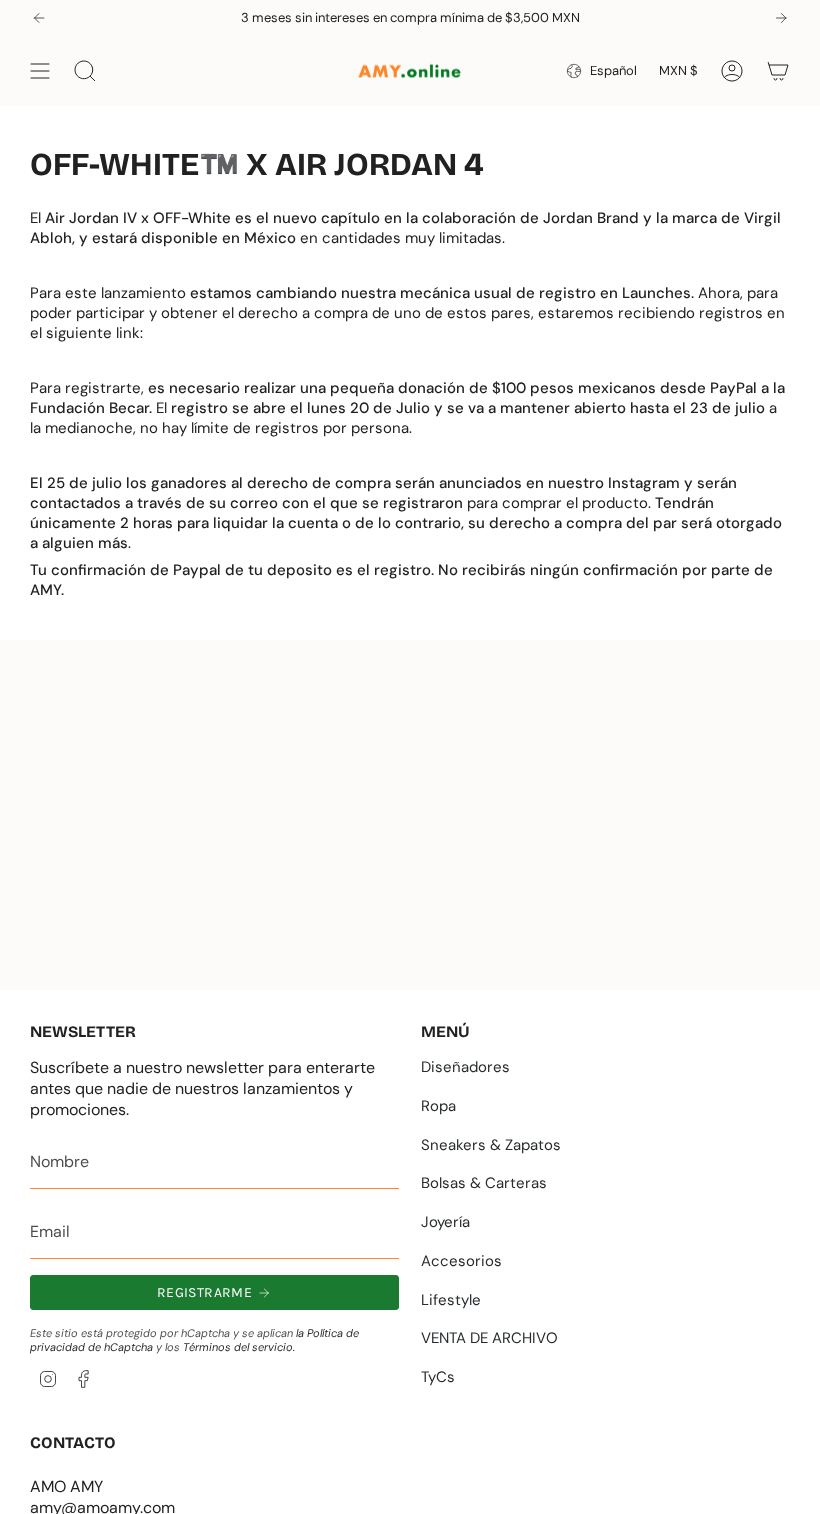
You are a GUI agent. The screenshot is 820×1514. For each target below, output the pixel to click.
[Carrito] (778, 71)
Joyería (445, 1222)
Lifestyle (451, 1300)
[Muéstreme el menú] (40, 71)
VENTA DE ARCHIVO (489, 1338)
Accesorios (461, 1261)
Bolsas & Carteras (484, 1183)
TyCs (438, 1377)
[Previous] (39, 18)
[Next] (781, 18)
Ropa (438, 1106)
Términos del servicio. (239, 1347)
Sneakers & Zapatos (491, 1145)
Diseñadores (465, 1067)
